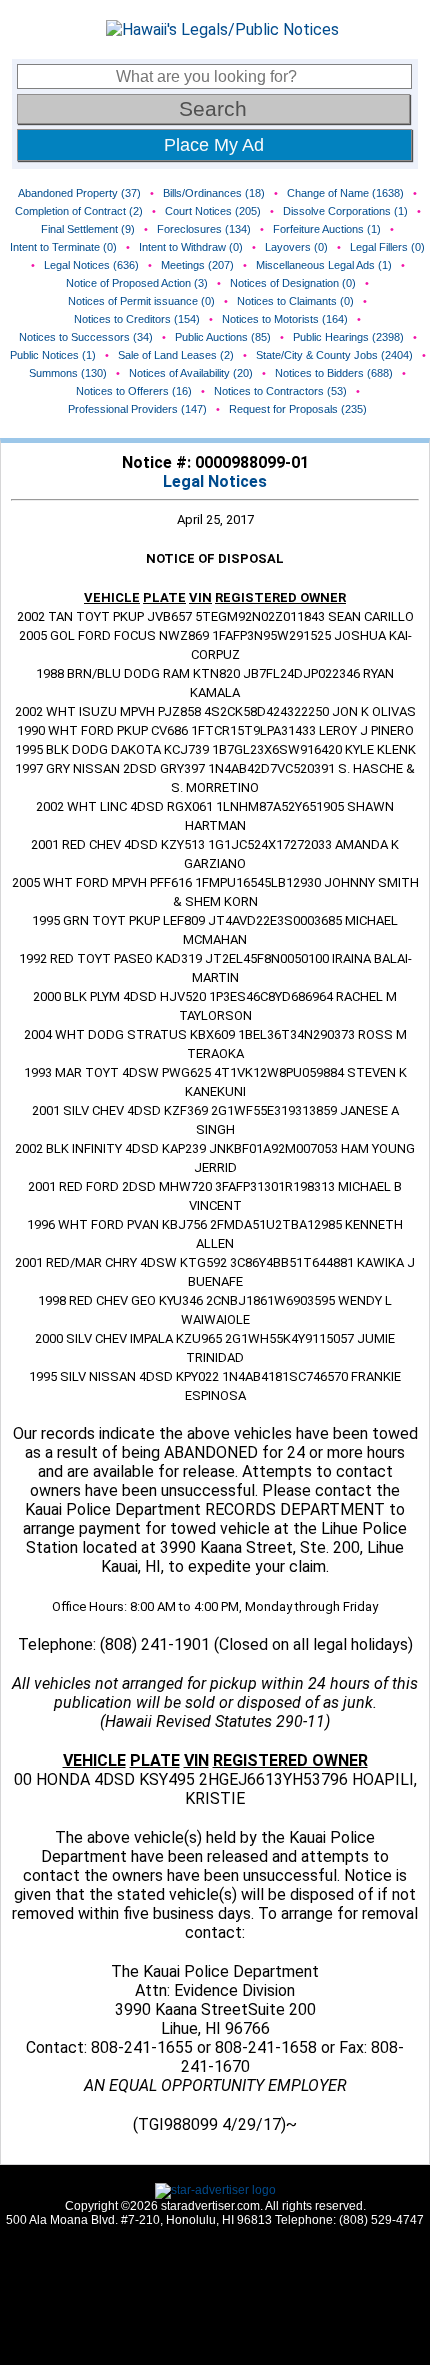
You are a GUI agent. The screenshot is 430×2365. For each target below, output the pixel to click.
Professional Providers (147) (137, 409)
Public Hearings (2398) (348, 337)
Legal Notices (215, 481)
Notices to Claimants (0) (295, 301)
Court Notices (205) (213, 211)
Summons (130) (68, 373)
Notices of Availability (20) (191, 373)
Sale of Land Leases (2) (176, 355)
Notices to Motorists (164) (285, 319)
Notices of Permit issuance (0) (141, 301)
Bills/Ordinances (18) (214, 193)
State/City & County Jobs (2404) (334, 355)
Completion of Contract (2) (79, 211)
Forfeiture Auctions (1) (327, 229)
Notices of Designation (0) (293, 283)
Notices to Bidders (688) (334, 373)
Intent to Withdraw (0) (191, 247)
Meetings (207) (197, 265)
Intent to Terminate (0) (63, 247)
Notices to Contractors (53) (280, 391)
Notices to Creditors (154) (137, 319)
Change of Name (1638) (345, 193)
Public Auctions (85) (223, 337)
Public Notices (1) (53, 355)
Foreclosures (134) (204, 229)
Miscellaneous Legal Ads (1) (324, 265)
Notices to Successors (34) (86, 337)
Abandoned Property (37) (79, 193)
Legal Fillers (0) (387, 247)
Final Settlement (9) (88, 229)
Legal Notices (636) (91, 265)
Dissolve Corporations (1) (345, 211)
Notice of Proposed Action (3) (137, 283)
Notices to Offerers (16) (134, 391)
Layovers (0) (296, 247)
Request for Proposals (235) (298, 409)
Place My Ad (214, 145)
